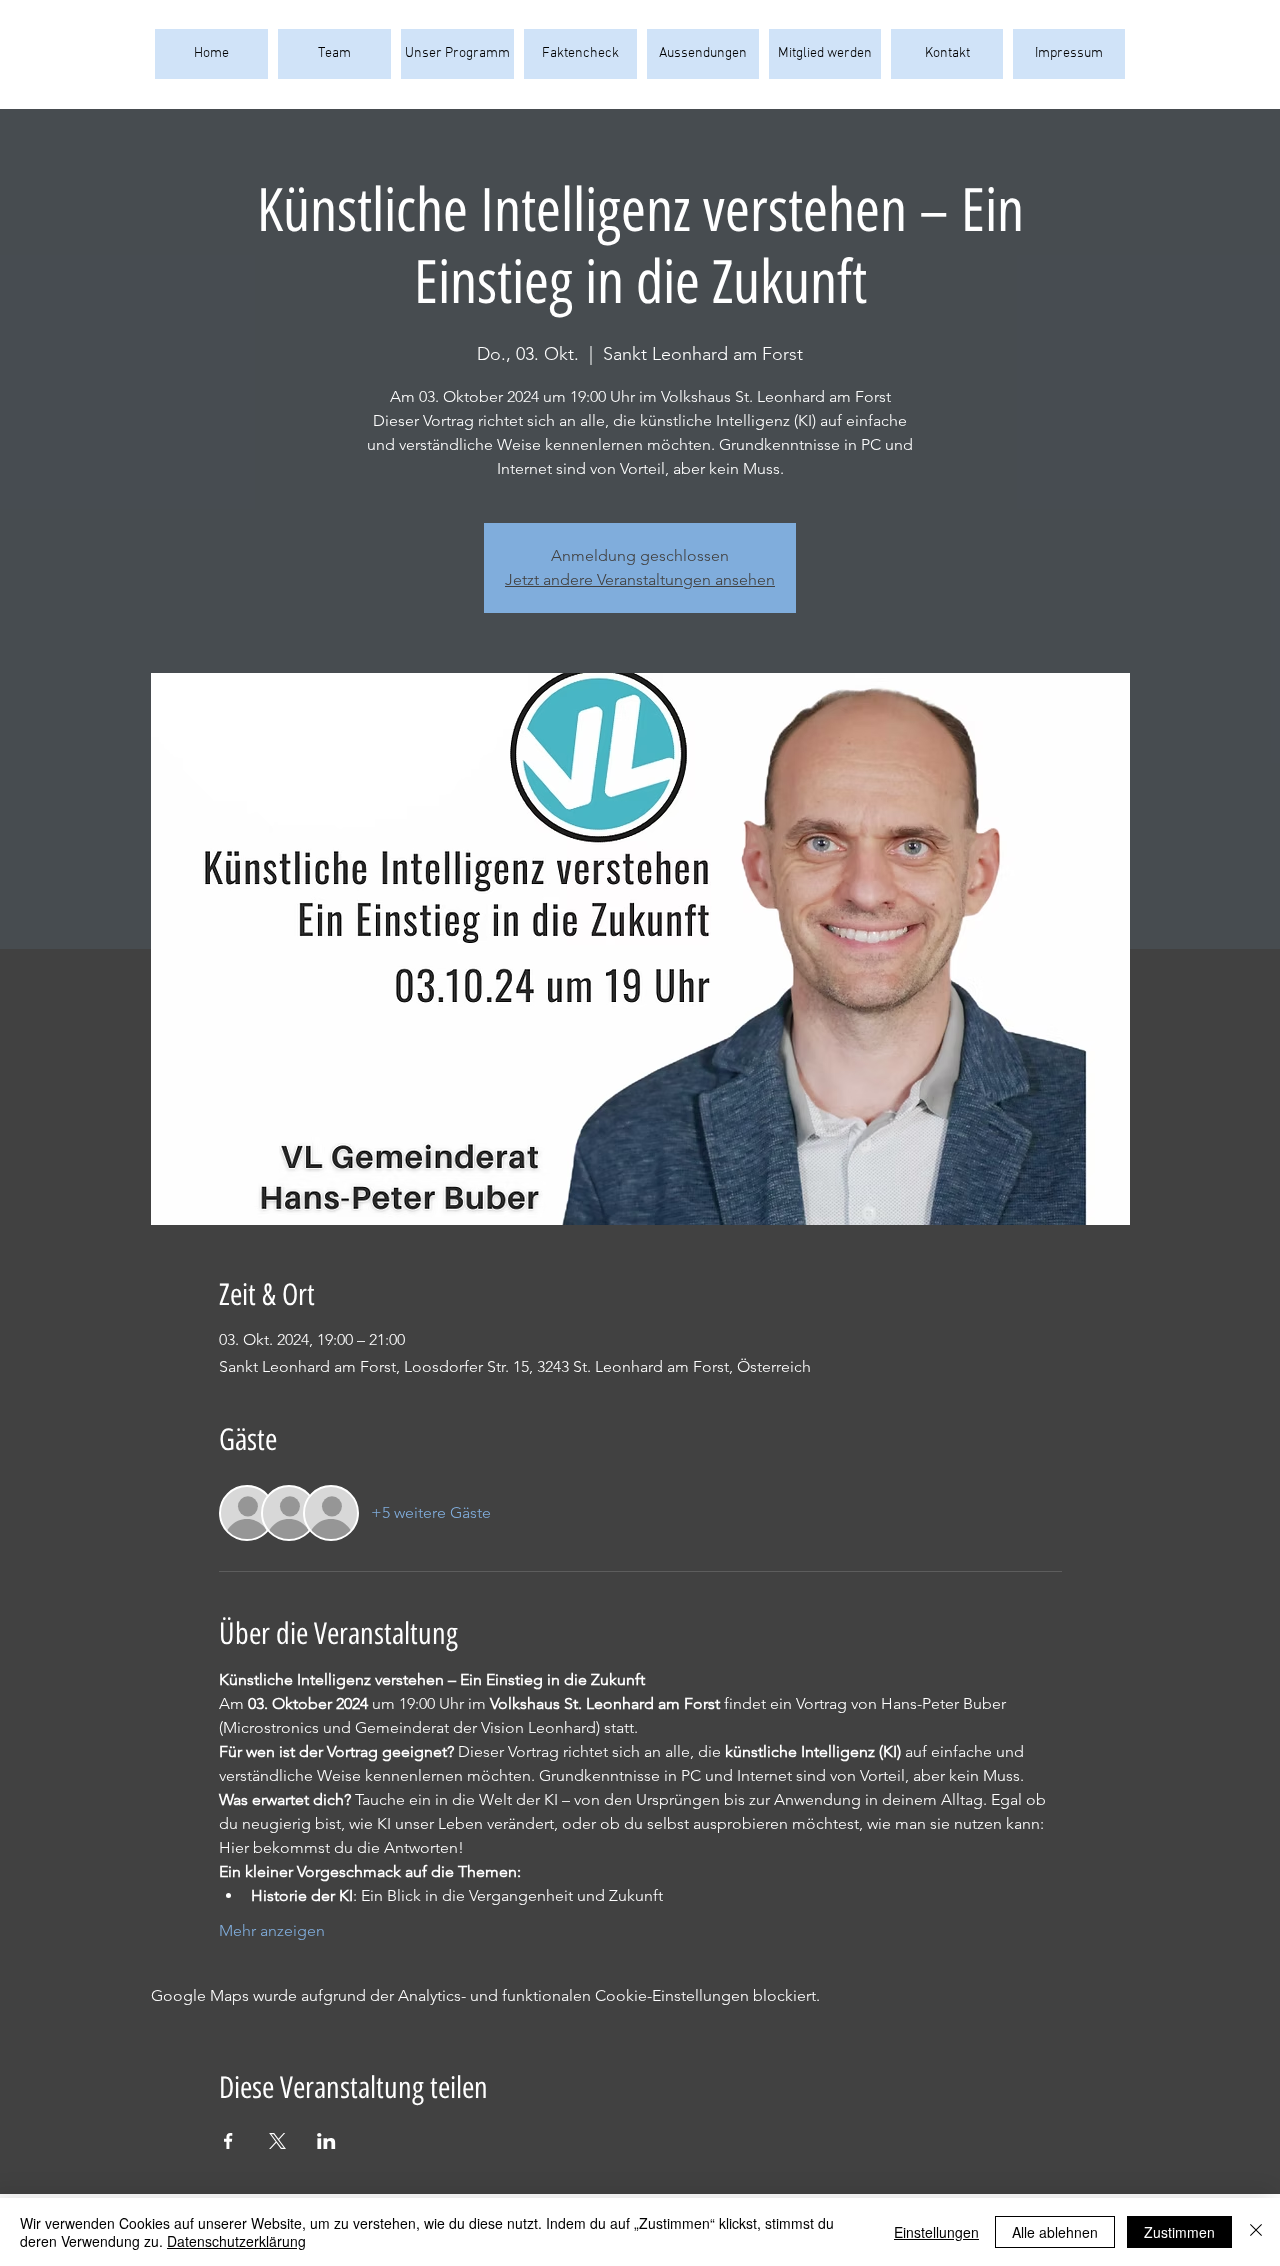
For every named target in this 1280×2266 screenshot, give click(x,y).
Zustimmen (1179, 2232)
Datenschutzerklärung (236, 2241)
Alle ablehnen (1055, 2232)
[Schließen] (1256, 2232)
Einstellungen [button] (936, 2232)
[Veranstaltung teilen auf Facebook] (228, 2141)
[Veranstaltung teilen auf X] (277, 2141)
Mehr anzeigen (272, 1930)
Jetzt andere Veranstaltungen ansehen (640, 579)
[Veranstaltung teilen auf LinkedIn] (326, 2141)
